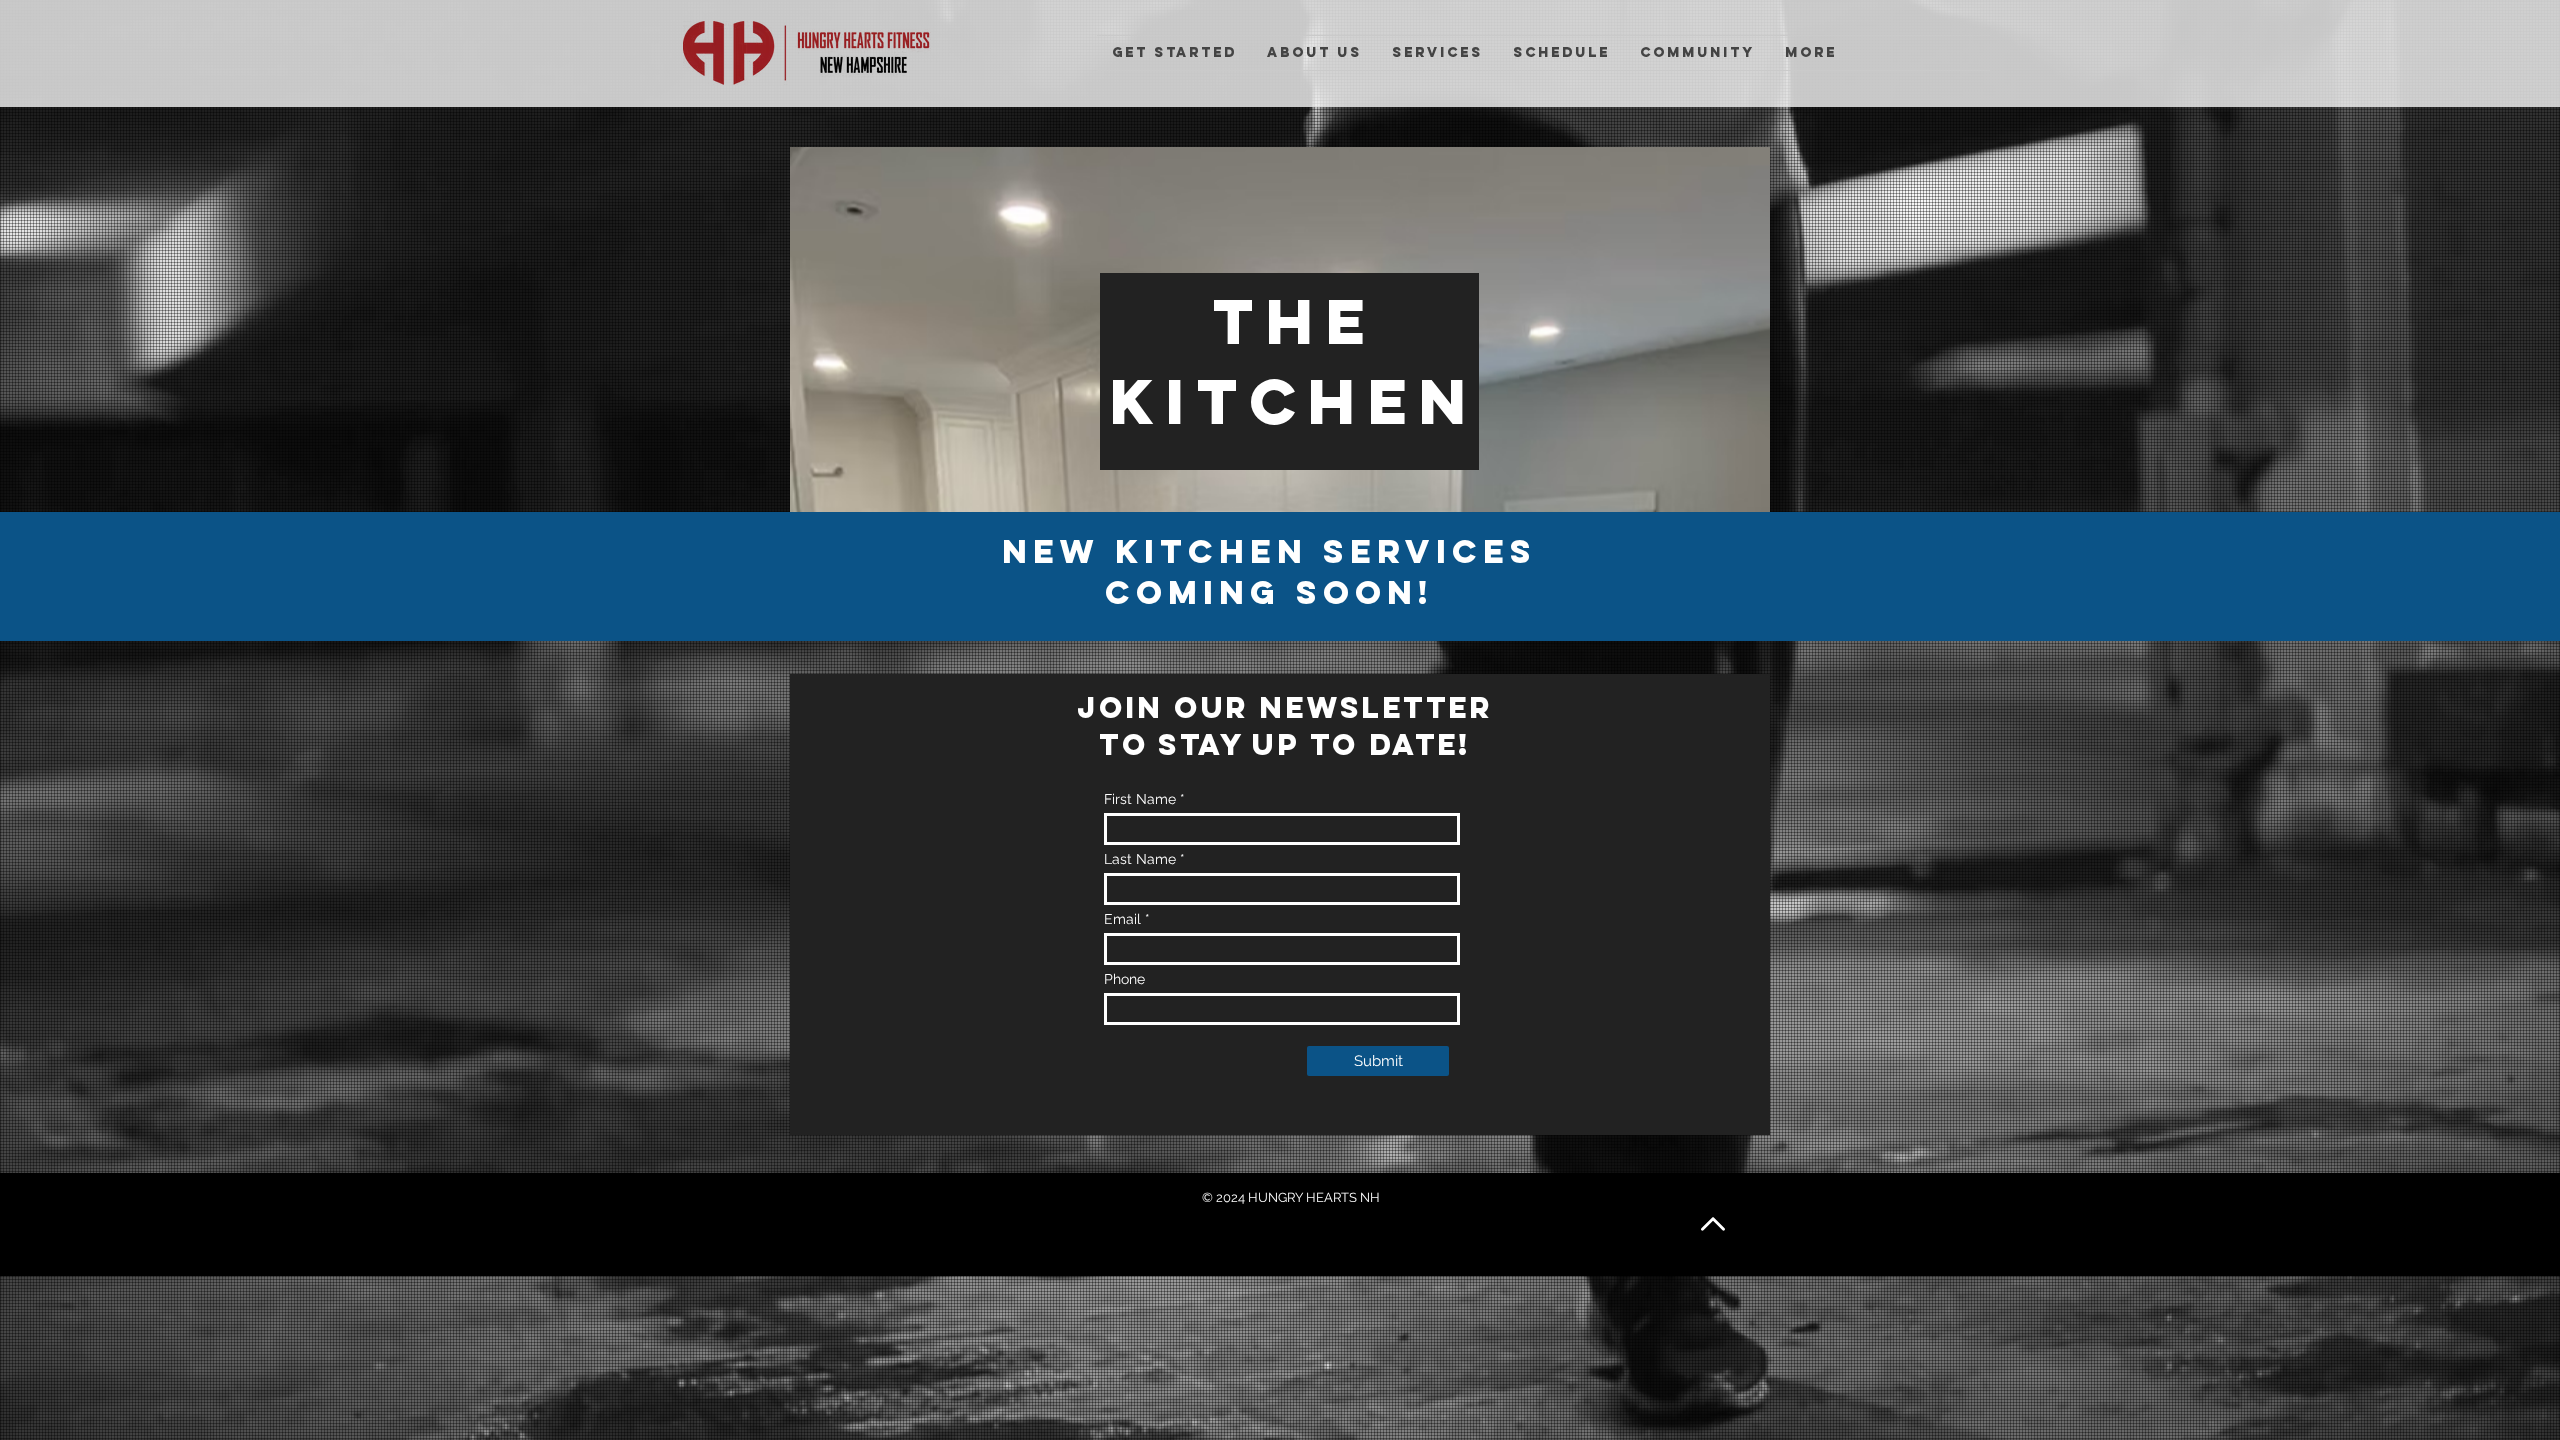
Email (1122, 919)
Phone (1124, 979)
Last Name (1140, 859)
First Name (1140, 799)
